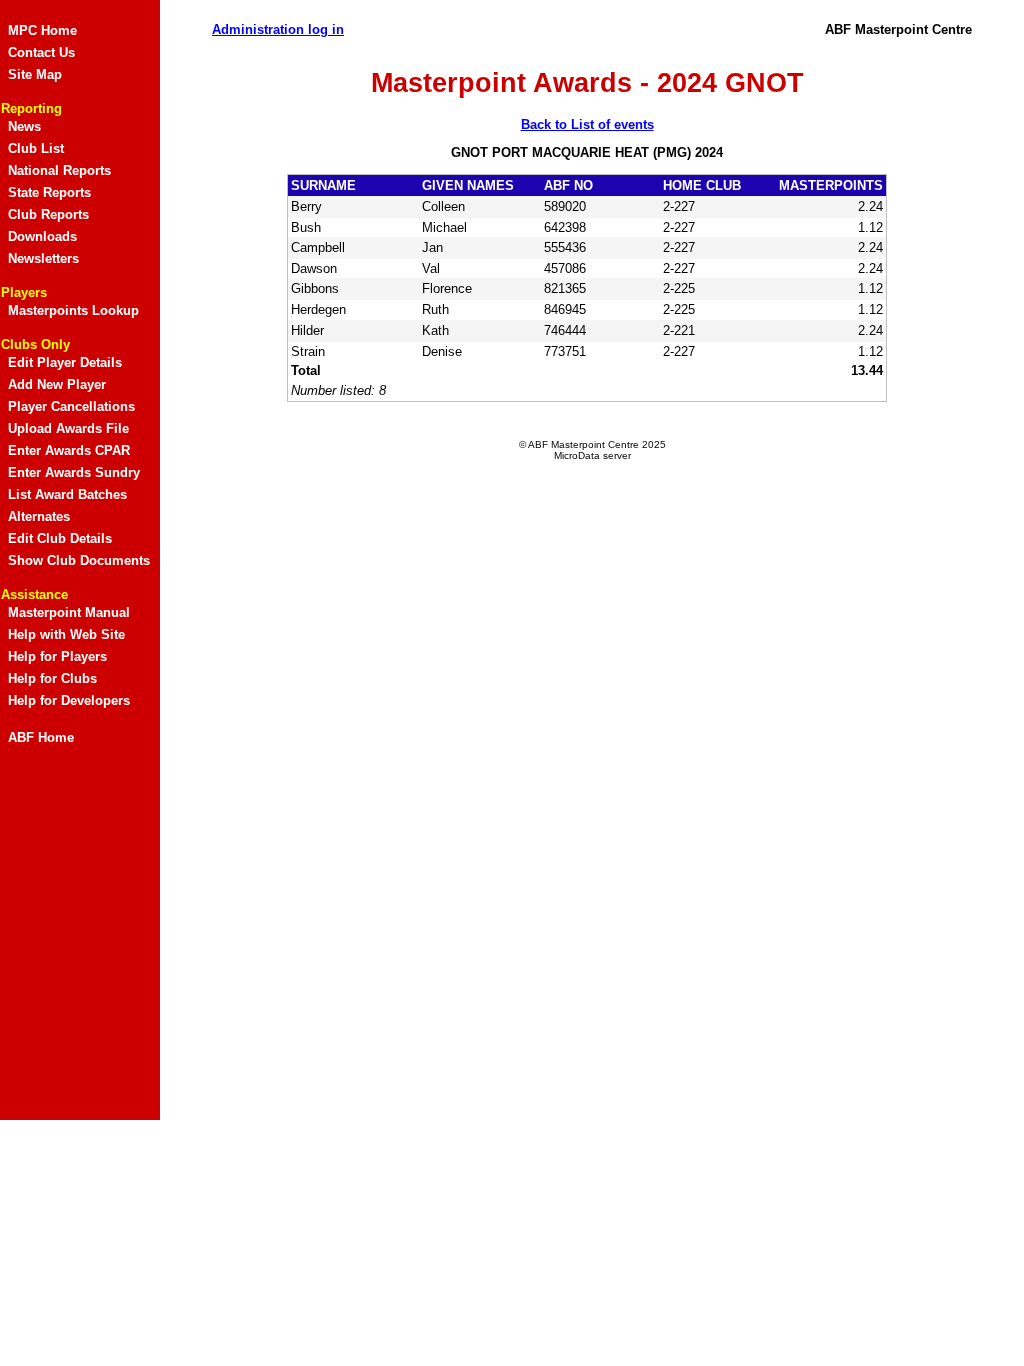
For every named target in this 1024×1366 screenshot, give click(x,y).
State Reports (49, 192)
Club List (36, 148)
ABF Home (41, 737)
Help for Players (57, 656)
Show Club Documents (79, 560)
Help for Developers (69, 700)
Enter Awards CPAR (69, 450)
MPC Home (42, 30)
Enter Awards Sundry (74, 472)
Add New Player (57, 384)
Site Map (35, 74)
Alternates (39, 516)
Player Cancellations (71, 406)
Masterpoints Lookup (73, 310)
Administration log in (278, 29)
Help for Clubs (52, 678)
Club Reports (48, 214)
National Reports (59, 170)
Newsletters (43, 258)
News (24, 126)
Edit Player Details (65, 362)
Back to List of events (587, 124)
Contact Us (41, 52)
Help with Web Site (66, 634)
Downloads (42, 236)
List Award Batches (67, 494)
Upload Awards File (68, 428)
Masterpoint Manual (69, 612)
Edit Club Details (60, 538)
